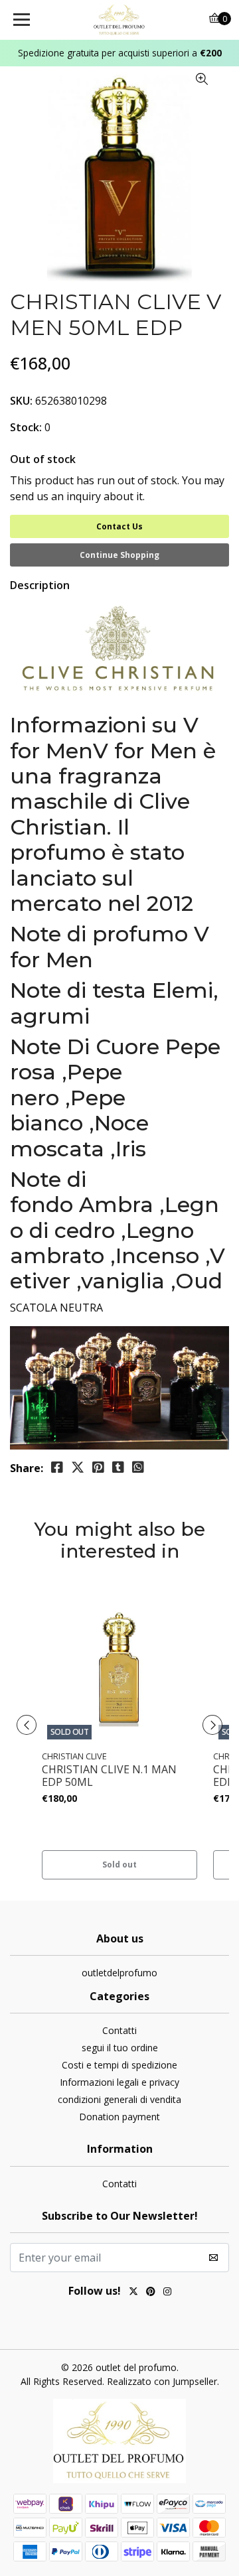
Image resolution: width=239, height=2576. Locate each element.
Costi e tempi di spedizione (119, 2065)
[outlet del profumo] (119, 20)
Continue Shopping (119, 555)
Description (40, 585)
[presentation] (27, 1725)
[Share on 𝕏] (78, 1467)
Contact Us (119, 526)
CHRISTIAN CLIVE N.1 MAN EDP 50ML (109, 1776)
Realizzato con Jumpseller (162, 2381)
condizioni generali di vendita (119, 2099)
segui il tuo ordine (120, 2048)
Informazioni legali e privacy (119, 2082)
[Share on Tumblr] (118, 1467)
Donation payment (119, 2117)
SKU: (21, 401)
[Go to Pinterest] (151, 2293)
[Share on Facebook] (57, 1467)
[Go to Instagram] (167, 2293)
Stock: (26, 427)
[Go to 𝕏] (133, 2293)
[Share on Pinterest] (98, 1467)
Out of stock (43, 459)
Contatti (119, 2030)
